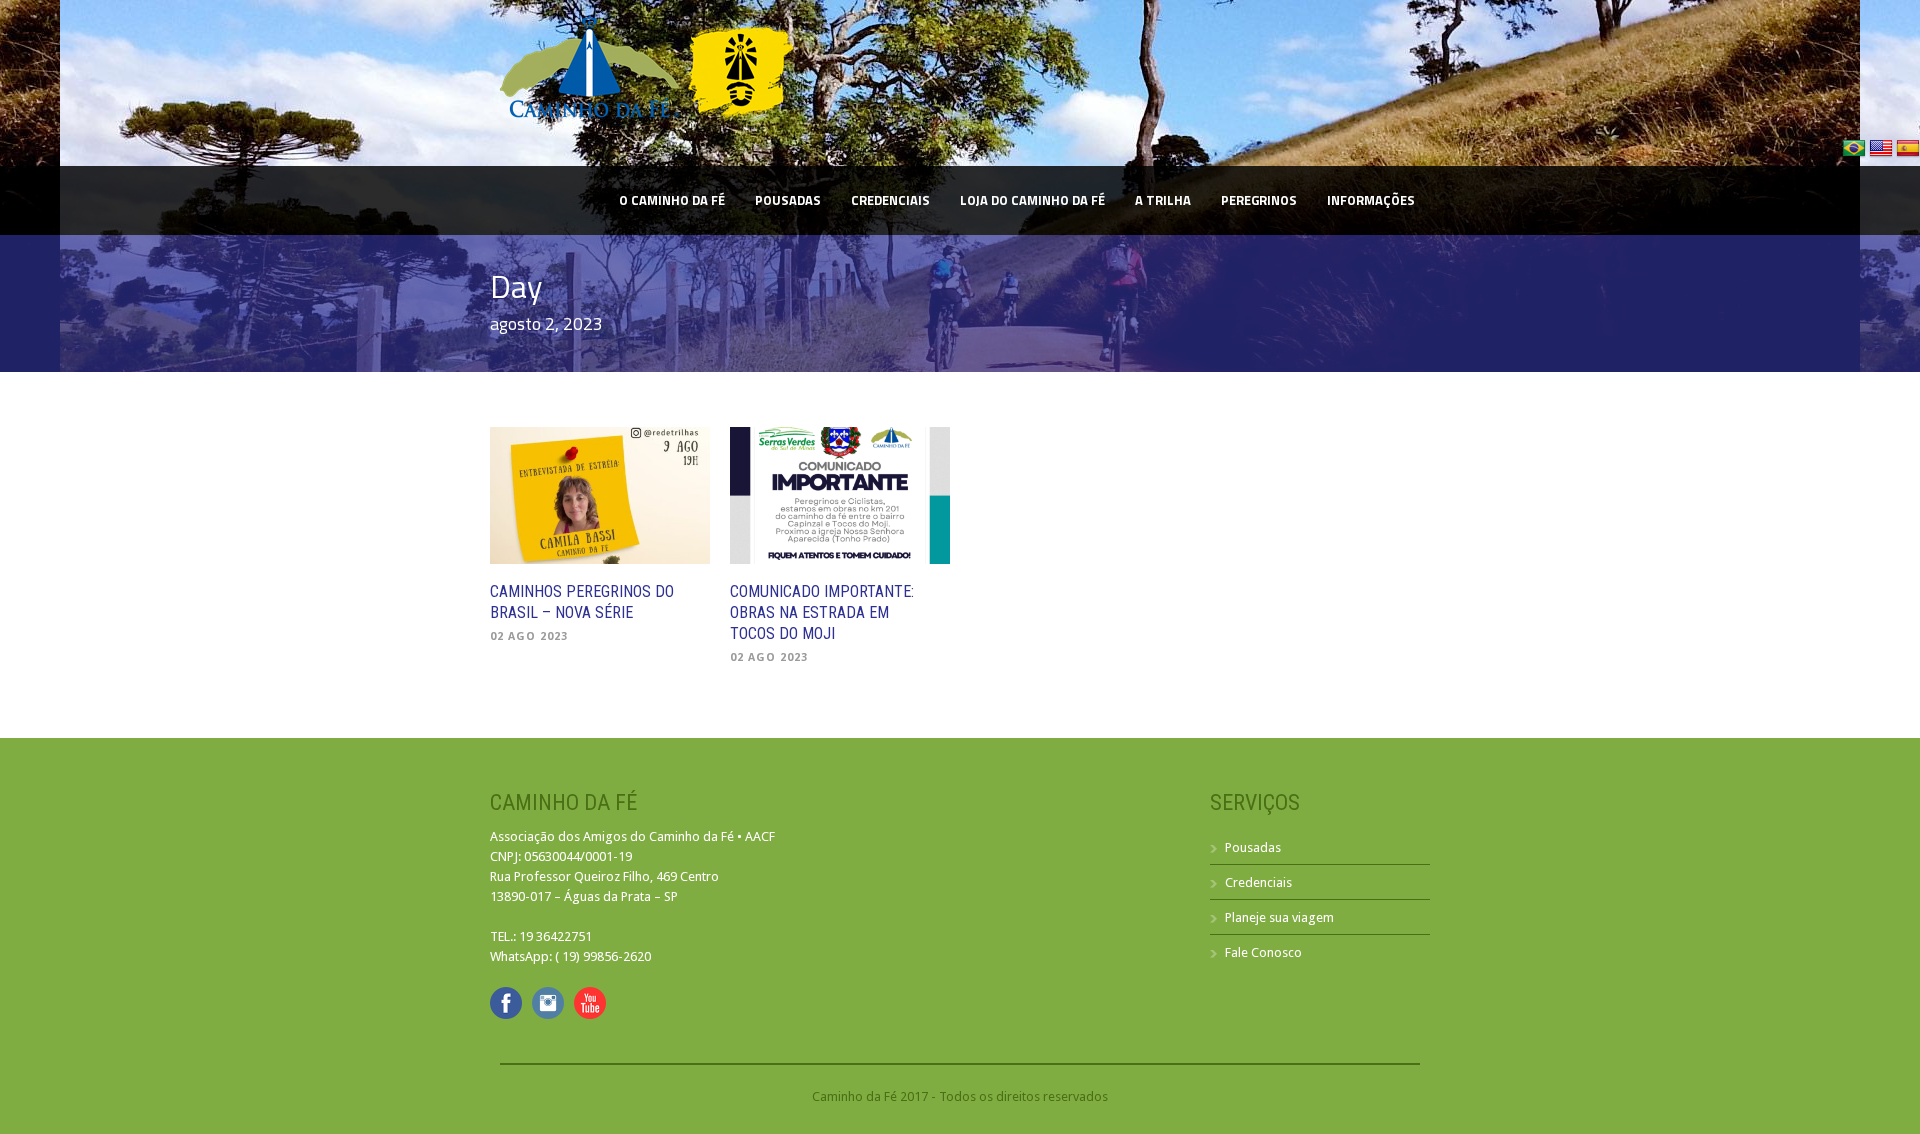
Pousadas (788, 200)
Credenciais (890, 200)
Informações (1371, 200)
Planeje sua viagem (1279, 917)
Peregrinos (1259, 200)
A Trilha (1163, 200)
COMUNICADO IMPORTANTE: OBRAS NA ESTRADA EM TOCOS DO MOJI (822, 612)
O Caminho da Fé (672, 200)
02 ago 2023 (529, 636)
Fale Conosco (1263, 952)
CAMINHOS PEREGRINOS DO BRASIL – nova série (582, 602)
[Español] (1908, 155)
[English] (1882, 155)
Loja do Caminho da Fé (1032, 200)
